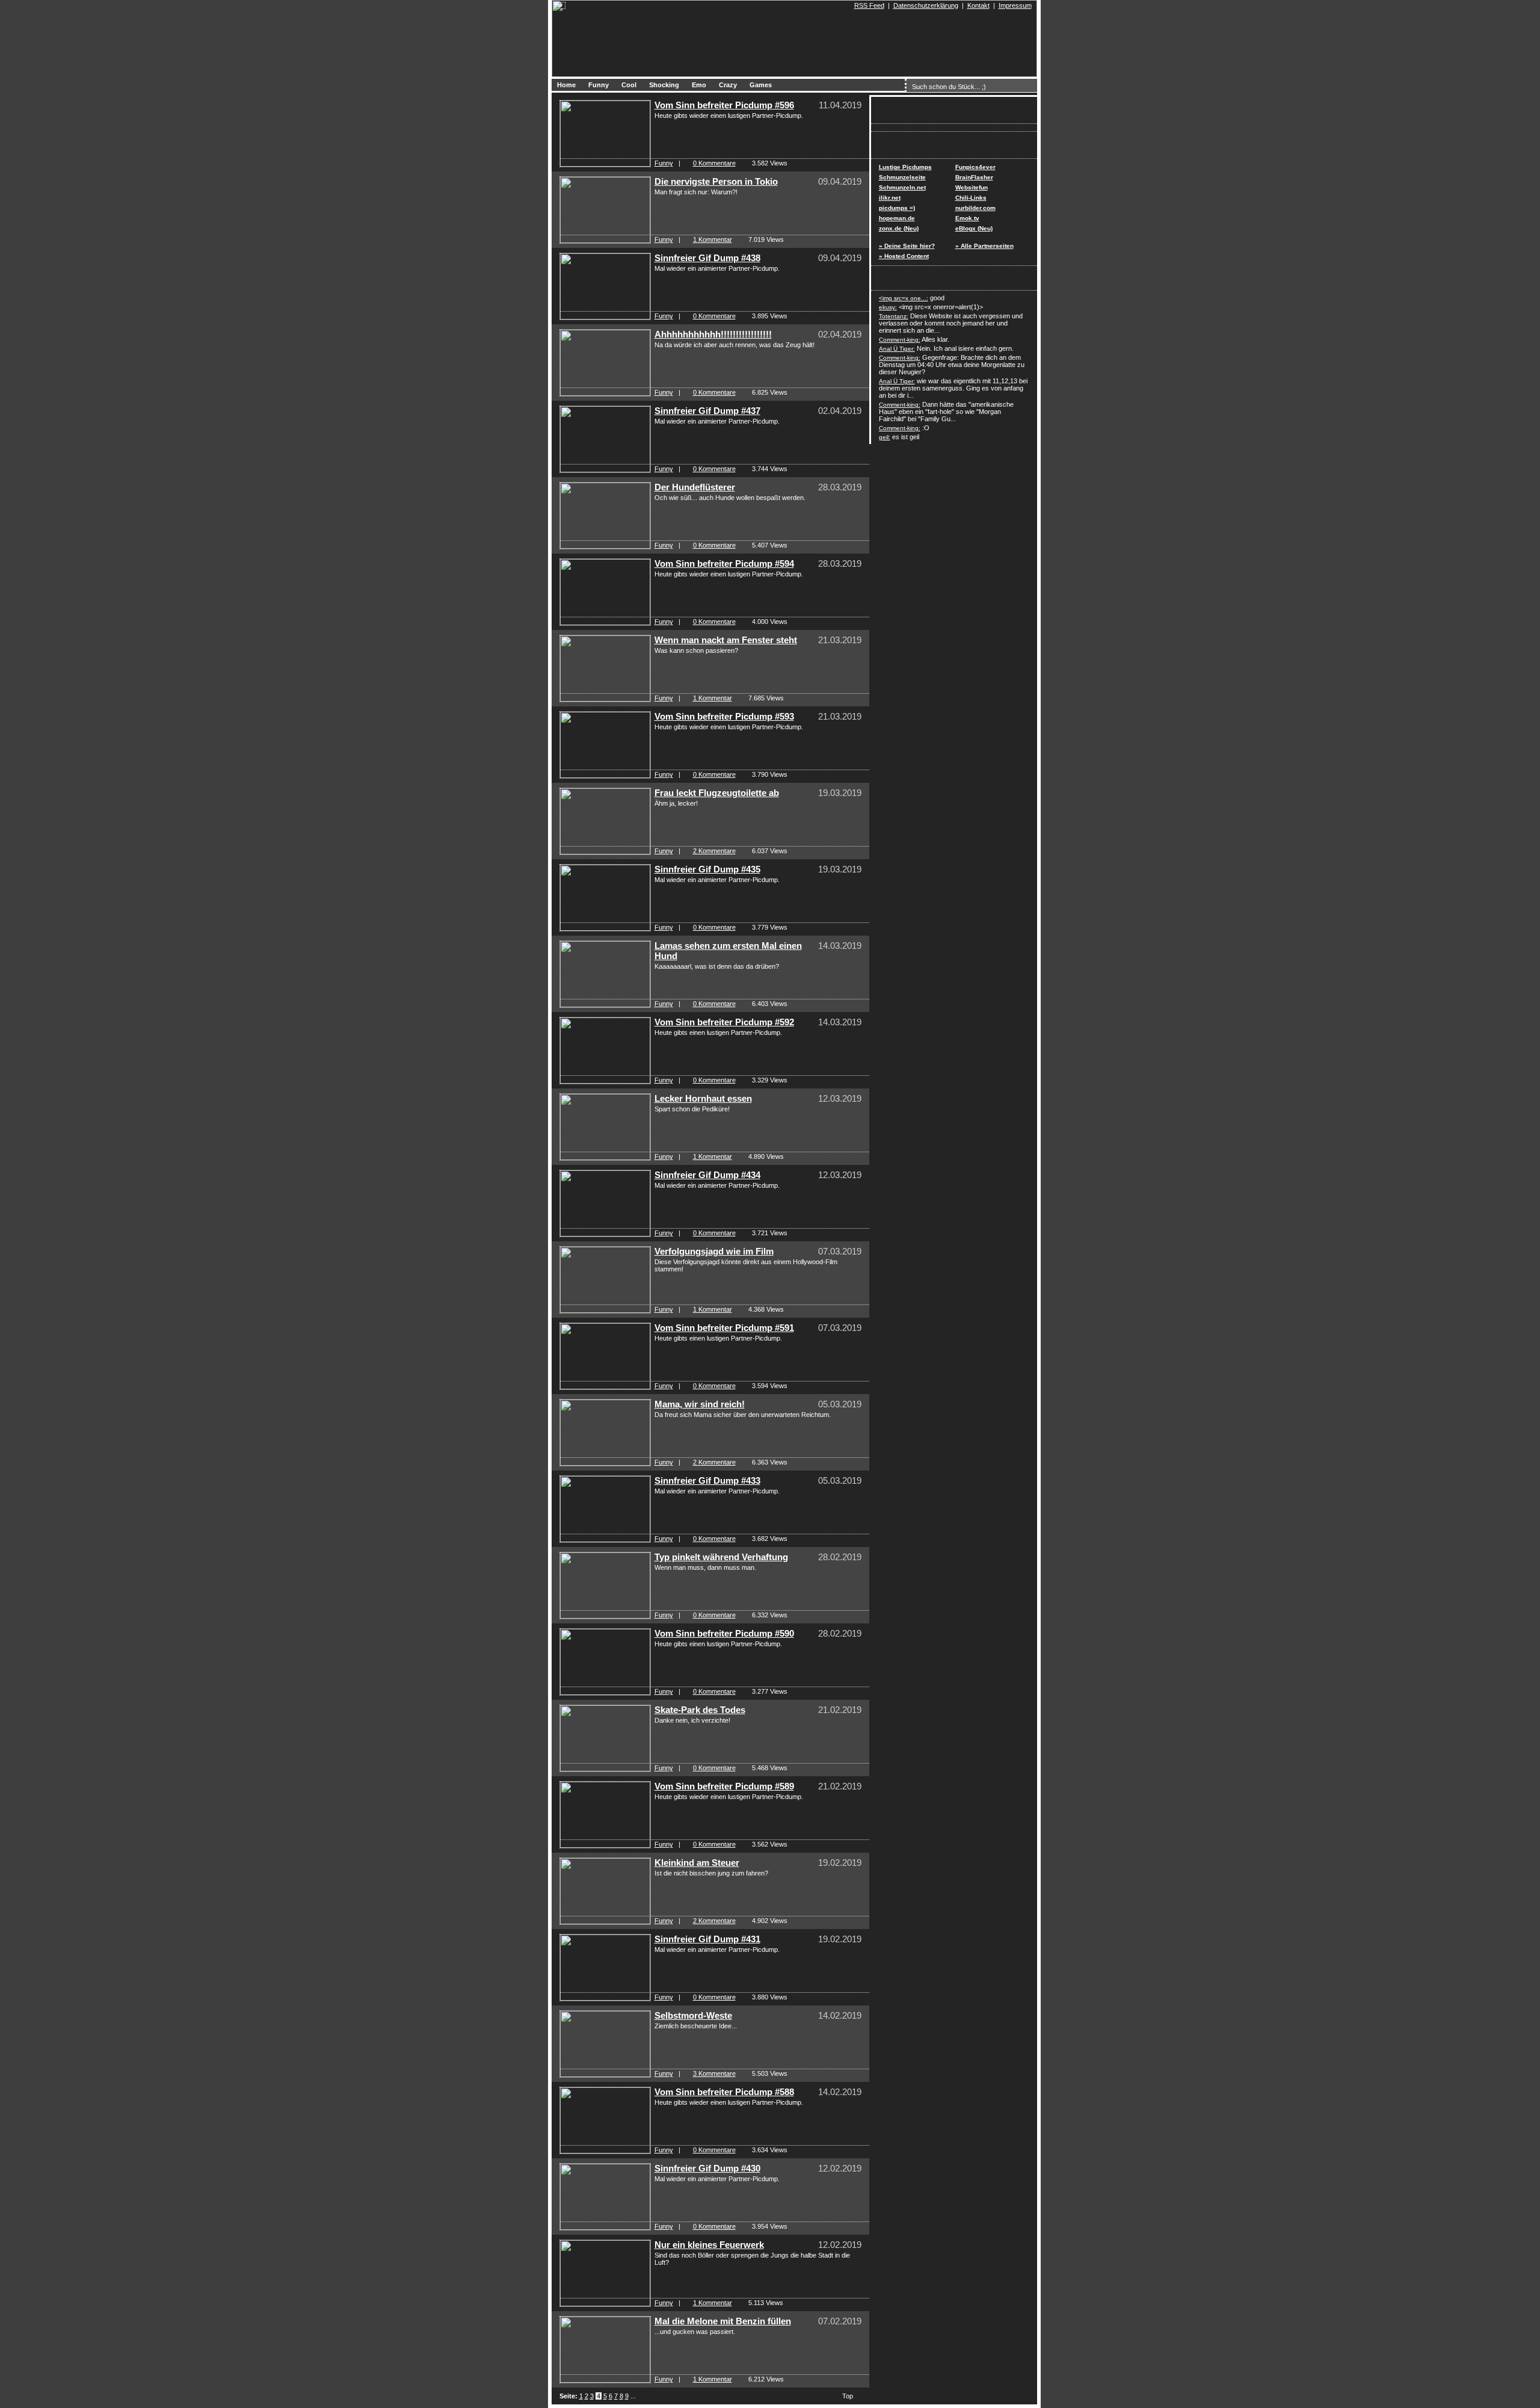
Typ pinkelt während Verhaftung (721, 1557)
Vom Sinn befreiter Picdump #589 (724, 1786)
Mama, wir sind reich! (700, 1404)
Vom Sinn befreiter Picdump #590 (724, 1633)
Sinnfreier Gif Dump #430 (707, 2168)
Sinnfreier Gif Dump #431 (707, 1939)
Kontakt (978, 5)
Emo (699, 85)
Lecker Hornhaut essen (703, 1098)
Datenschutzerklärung (926, 5)
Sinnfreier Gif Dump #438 (707, 258)
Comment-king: (900, 340)
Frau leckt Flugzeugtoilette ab (717, 793)
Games (761, 85)
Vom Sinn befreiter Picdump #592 (724, 1022)
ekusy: (888, 307)
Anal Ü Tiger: (897, 349)
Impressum (1015, 5)
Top (848, 2396)
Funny (599, 85)
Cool (629, 85)
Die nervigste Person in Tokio (716, 181)
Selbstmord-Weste (693, 2015)
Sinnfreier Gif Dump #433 (707, 1480)
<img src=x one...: (904, 298)
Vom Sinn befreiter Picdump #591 (724, 1328)
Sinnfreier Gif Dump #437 (707, 411)
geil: (885, 437)
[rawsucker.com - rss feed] (849, 5)
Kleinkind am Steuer (697, 1863)
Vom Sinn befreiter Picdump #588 (724, 2092)
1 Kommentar (713, 239)
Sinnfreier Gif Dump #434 (707, 1175)
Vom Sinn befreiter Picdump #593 (724, 716)
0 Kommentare (714, 163)
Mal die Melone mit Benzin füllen (723, 2321)
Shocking (664, 85)
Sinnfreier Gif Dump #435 (707, 869)
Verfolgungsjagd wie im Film (714, 1251)
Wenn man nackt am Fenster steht (726, 640)
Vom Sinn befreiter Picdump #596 (724, 105)
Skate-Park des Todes (700, 1710)
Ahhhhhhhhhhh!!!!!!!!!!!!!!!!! (713, 334)
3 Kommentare (714, 2073)
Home (566, 85)
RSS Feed (869, 5)
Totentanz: (894, 316)
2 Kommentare (714, 851)
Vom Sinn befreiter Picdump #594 (724, 563)
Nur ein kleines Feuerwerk (709, 2245)
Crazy (728, 85)
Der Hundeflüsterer (695, 487)
